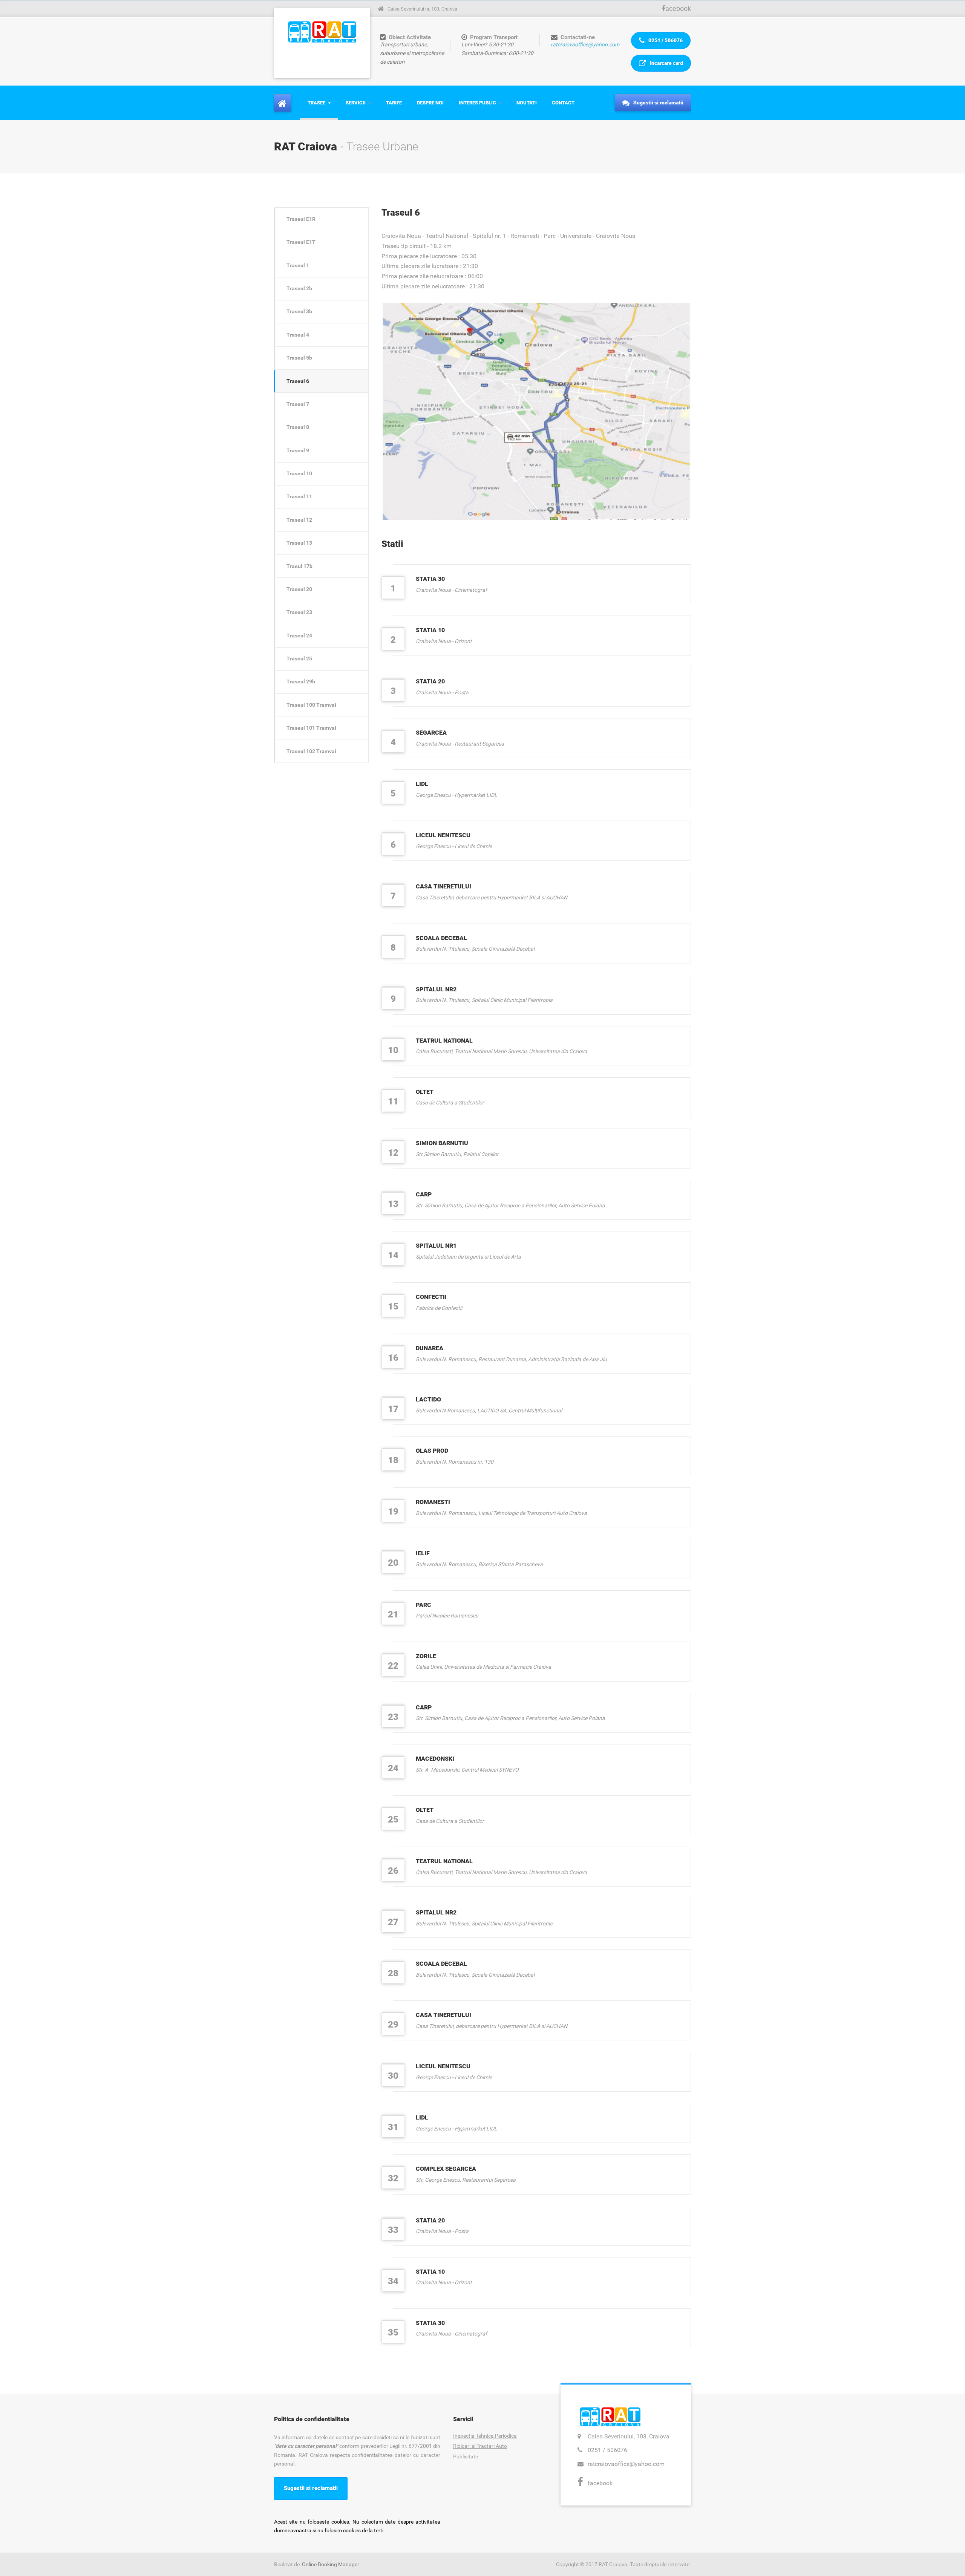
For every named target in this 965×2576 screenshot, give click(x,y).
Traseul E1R (301, 219)
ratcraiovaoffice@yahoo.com (585, 44)
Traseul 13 (299, 543)
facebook (600, 2483)
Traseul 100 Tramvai (311, 705)
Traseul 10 (299, 473)
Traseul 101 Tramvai (311, 728)
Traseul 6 (298, 381)
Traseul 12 (299, 520)
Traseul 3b (299, 311)
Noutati (527, 103)
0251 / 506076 (665, 40)
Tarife (394, 103)
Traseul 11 (299, 496)
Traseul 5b (299, 358)
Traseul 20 (299, 589)
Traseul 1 (298, 265)
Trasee (316, 103)
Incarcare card (666, 63)
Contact (563, 103)
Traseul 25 (299, 659)
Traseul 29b (301, 682)
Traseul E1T (301, 242)
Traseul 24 (299, 636)
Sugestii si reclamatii (658, 103)
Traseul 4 (298, 335)
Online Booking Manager (331, 2564)
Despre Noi (430, 103)
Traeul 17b (299, 566)
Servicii (356, 103)
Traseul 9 (298, 450)
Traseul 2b (299, 288)
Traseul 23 (299, 612)
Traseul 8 (298, 427)
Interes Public (477, 103)
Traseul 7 (298, 404)
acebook (678, 8)
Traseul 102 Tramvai (311, 751)
